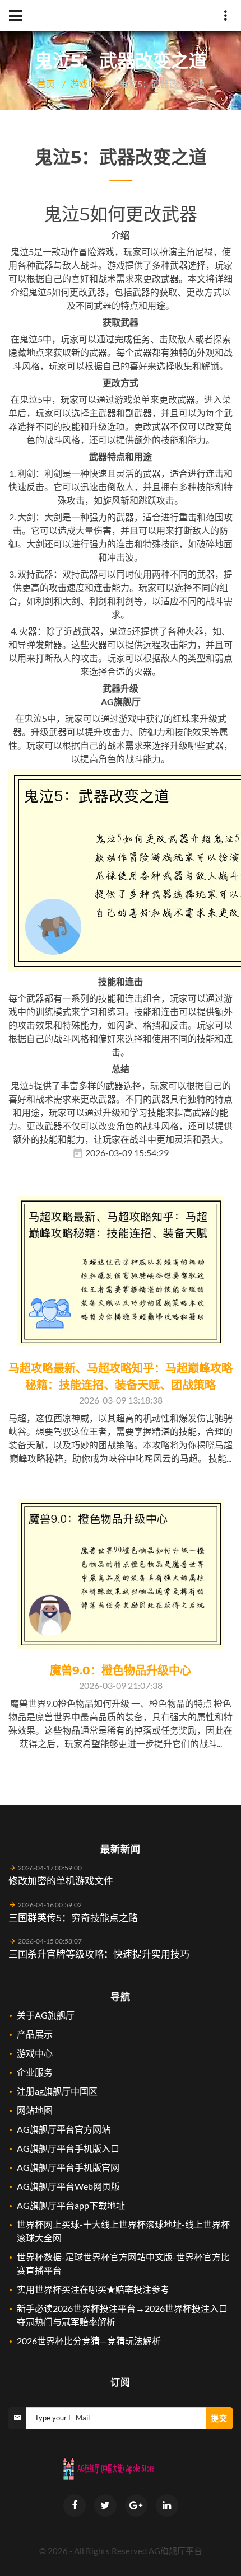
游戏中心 (88, 84)
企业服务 (35, 2072)
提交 (219, 2418)
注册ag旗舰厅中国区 (57, 2091)
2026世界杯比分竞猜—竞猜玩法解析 (89, 2341)
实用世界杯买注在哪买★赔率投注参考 (93, 2289)
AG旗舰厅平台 (175, 2551)
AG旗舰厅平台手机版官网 (68, 2167)
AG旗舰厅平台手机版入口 (68, 2148)
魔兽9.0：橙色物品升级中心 (121, 1671)
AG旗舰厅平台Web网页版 (68, 2186)
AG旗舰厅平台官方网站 (64, 2129)
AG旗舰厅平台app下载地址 (71, 2205)
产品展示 (35, 2034)
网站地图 (35, 2110)
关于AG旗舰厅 (46, 2015)
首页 (46, 84)
